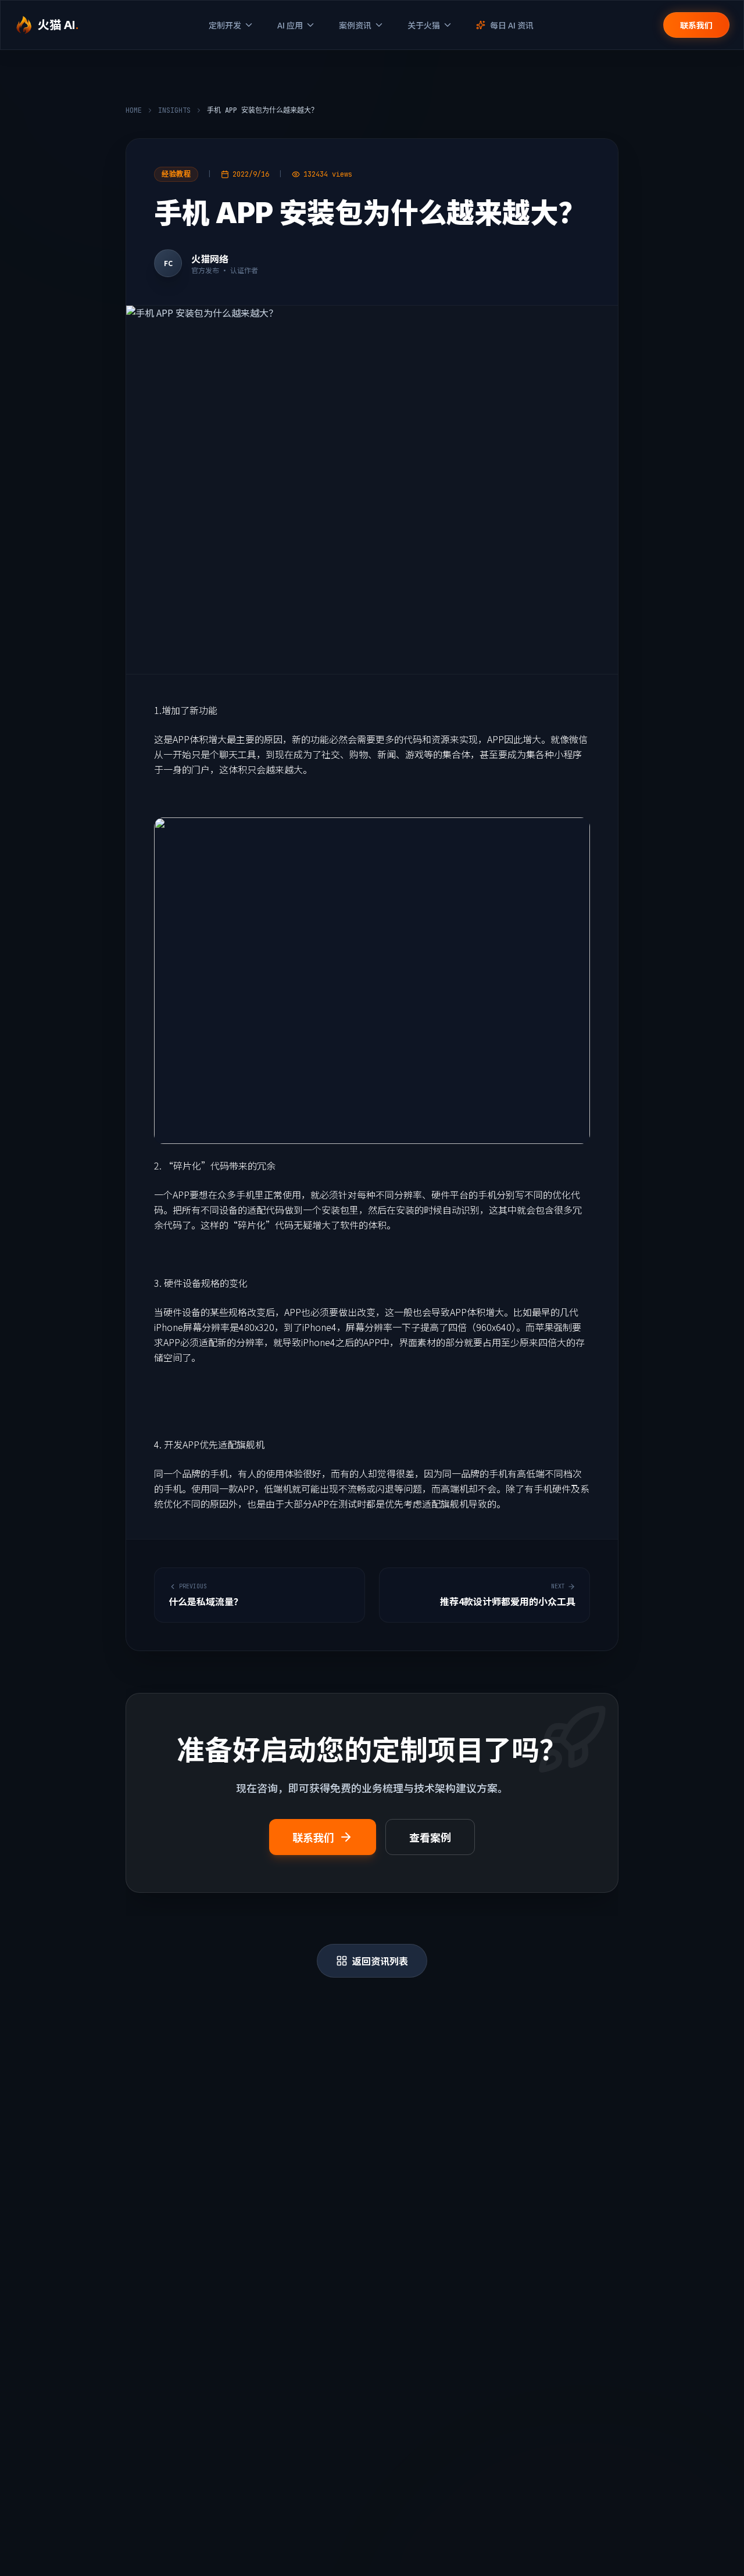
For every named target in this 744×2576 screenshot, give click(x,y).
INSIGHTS (174, 110)
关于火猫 (424, 25)
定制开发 (225, 25)
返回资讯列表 (380, 1961)
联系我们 (696, 25)
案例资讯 (355, 25)
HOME (134, 110)
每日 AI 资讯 (512, 25)
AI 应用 (290, 25)
